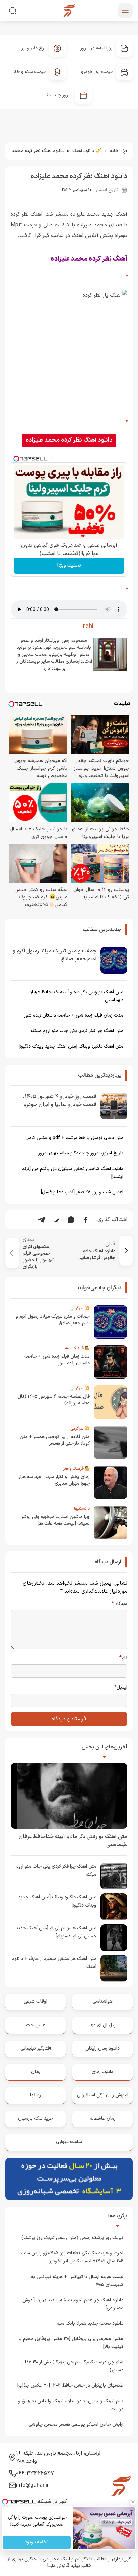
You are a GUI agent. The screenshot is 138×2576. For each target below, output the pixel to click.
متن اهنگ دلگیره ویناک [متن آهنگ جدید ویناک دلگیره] (71, 1046)
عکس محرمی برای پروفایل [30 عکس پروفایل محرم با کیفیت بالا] (71, 2343)
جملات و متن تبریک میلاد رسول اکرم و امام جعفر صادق (55, 955)
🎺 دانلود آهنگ (87, 151)
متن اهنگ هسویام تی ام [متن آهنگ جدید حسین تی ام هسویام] (56, 1932)
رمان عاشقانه (103, 2119)
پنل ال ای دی (102, 2025)
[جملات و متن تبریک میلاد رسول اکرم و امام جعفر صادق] (114, 960)
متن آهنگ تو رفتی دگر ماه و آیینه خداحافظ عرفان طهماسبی (76, 996)
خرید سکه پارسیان (36, 2119)
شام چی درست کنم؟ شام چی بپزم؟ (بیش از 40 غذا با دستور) (72, 2366)
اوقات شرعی (36, 2002)
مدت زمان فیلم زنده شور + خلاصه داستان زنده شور (74, 1016)
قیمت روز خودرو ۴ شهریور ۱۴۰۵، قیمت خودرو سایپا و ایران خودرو (60, 1101)
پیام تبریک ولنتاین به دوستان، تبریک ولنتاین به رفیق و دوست (71, 2405)
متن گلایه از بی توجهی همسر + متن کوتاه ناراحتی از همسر (55, 1440)
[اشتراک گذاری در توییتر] (56, 1220)
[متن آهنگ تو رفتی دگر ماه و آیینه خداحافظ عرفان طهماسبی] (69, 1796)
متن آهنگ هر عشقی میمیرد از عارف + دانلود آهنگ (54, 1963)
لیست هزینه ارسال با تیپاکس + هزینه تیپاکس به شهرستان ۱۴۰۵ (77, 2281)
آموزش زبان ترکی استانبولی (103, 2095)
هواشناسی (102, 2002)
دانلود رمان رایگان (102, 2048)
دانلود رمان (102, 2072)
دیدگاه (119, 1604)
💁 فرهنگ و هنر (76, 1348)
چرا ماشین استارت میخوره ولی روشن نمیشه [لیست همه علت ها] (55, 1520)
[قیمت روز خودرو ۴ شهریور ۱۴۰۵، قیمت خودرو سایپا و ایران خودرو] (114, 1106)
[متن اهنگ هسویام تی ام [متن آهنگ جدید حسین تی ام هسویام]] (114, 1938)
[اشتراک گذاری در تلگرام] (42, 1220)
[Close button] (133, 2502)
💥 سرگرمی (80, 1308)
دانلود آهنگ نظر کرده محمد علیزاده (69, 440)
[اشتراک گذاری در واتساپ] (71, 1220)
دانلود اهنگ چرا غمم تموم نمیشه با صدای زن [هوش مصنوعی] (73, 2304)
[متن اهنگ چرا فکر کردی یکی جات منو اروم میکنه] (114, 1876)
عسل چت (36, 2025)
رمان (36, 2072)
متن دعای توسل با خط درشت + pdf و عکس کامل (74, 1138)
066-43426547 (35, 2473)
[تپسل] (16, 459)
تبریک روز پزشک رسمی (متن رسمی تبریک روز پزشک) (72, 2238)
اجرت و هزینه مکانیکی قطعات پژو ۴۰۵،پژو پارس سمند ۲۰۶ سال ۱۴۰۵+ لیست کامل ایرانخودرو (71, 2257)
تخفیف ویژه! (69, 565)
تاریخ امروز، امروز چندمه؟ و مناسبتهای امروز (81, 1153)
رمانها (36, 2095)
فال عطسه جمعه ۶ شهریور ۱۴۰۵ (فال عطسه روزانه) (54, 1400)
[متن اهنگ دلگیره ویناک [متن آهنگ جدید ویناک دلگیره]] (114, 1907)
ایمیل (121, 1688)
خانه (114, 151)
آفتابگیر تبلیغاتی (36, 2048)
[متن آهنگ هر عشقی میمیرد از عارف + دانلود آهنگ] (114, 1968)
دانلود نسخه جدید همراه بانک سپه (90, 2323)
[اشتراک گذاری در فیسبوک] (86, 1220)
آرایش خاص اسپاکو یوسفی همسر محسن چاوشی (76, 2424)
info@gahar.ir (32, 2485)
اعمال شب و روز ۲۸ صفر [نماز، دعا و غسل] (82, 1192)
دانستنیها (82, 1509)
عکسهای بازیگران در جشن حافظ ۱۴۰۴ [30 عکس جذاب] (70, 2386)
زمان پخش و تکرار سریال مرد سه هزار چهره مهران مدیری (54, 1480)
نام (123, 1658)
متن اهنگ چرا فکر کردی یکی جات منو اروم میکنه (77, 1031)
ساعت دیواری (69, 2142)
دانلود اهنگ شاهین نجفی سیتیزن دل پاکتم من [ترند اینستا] (73, 1173)
